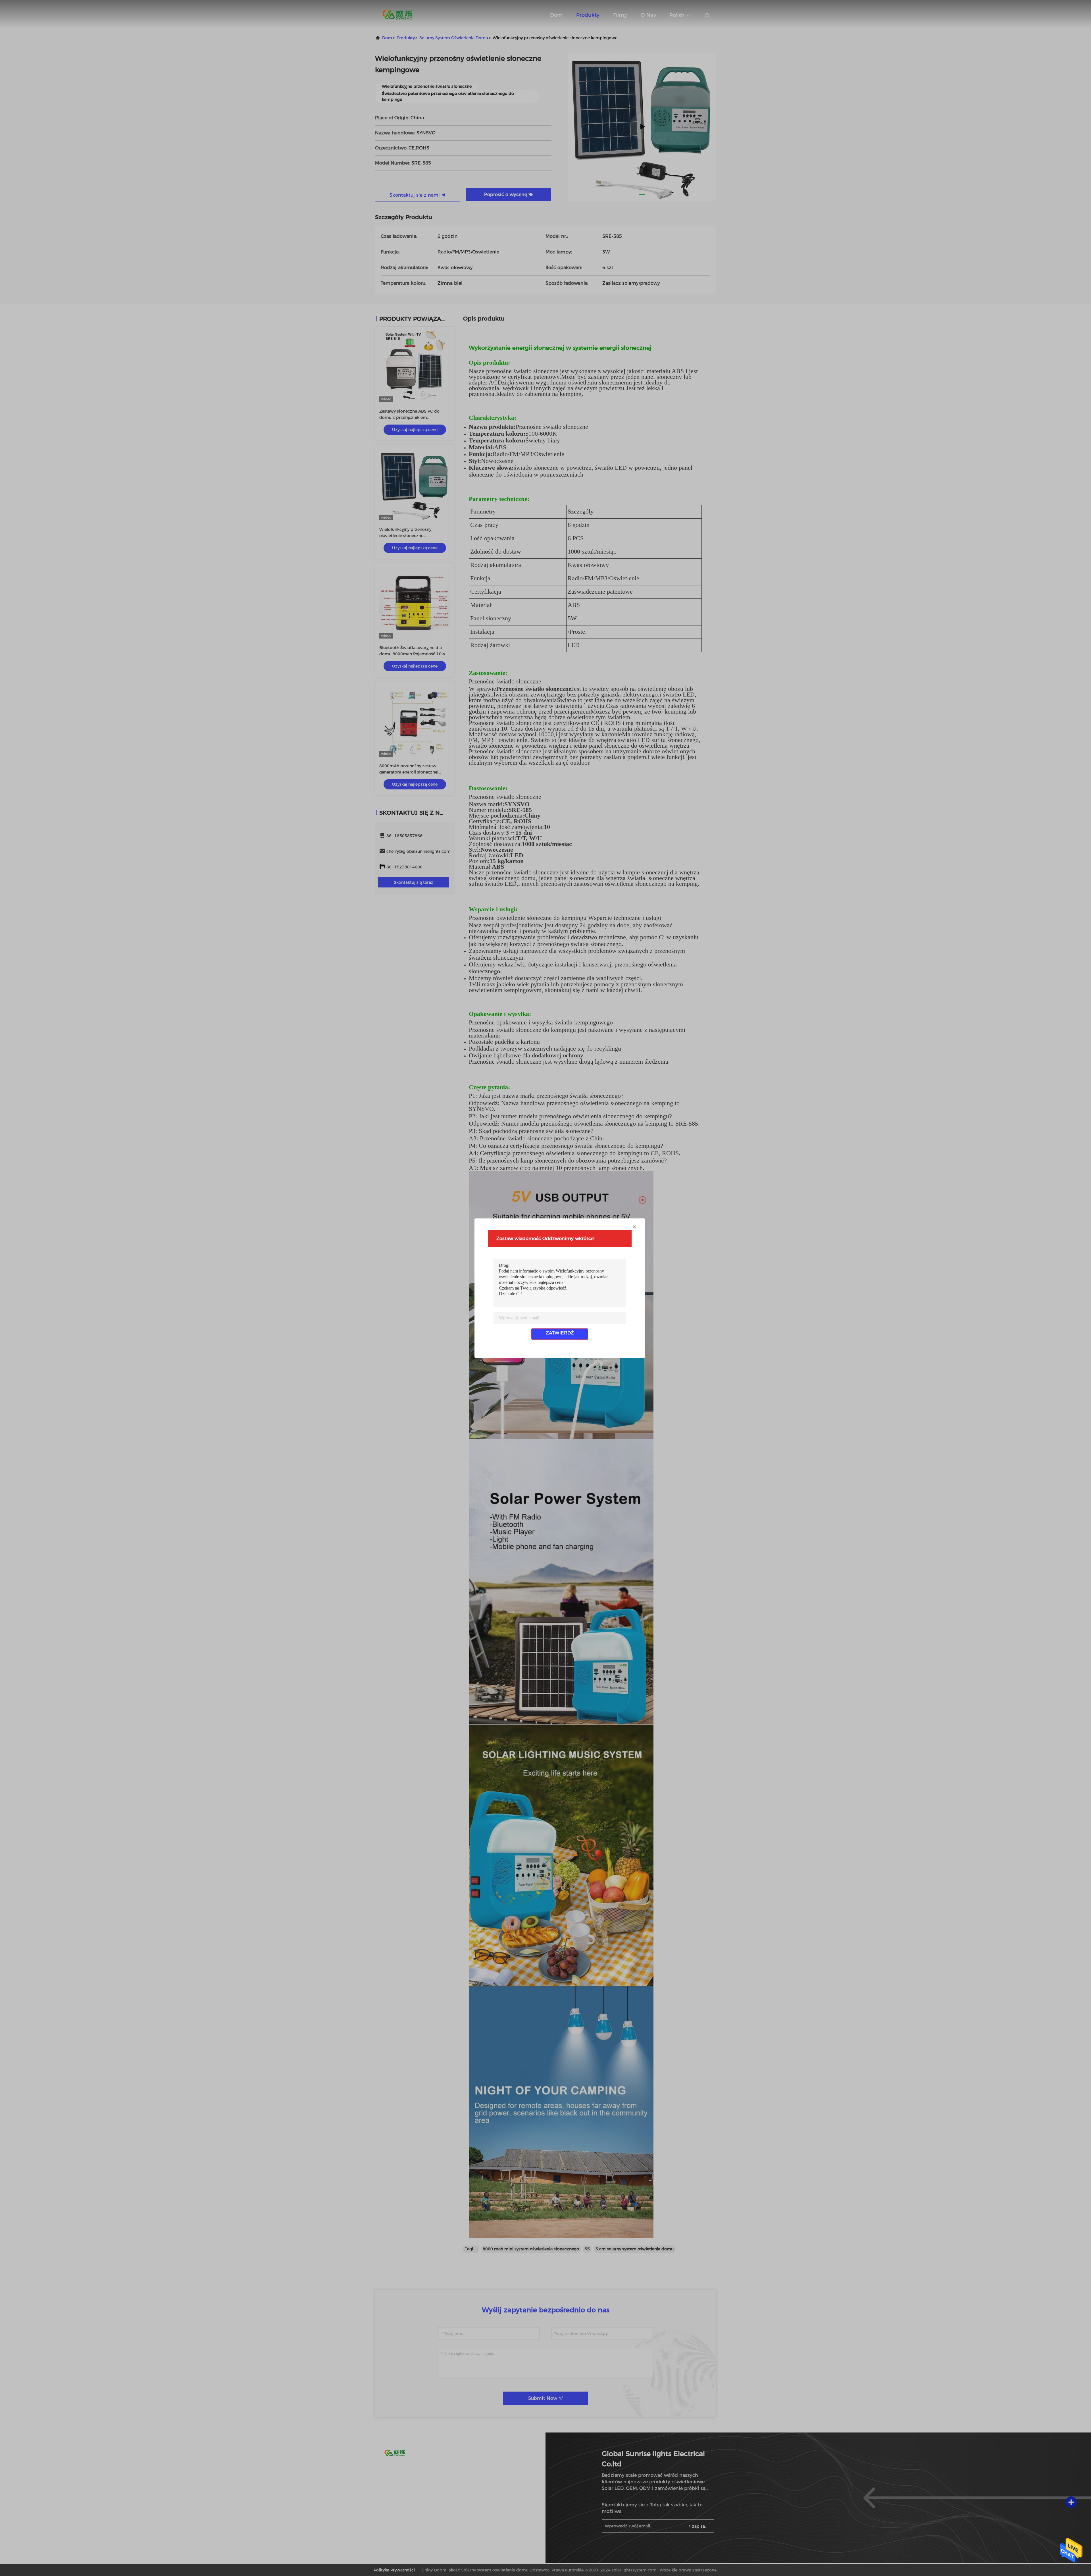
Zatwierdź (560, 1333)
